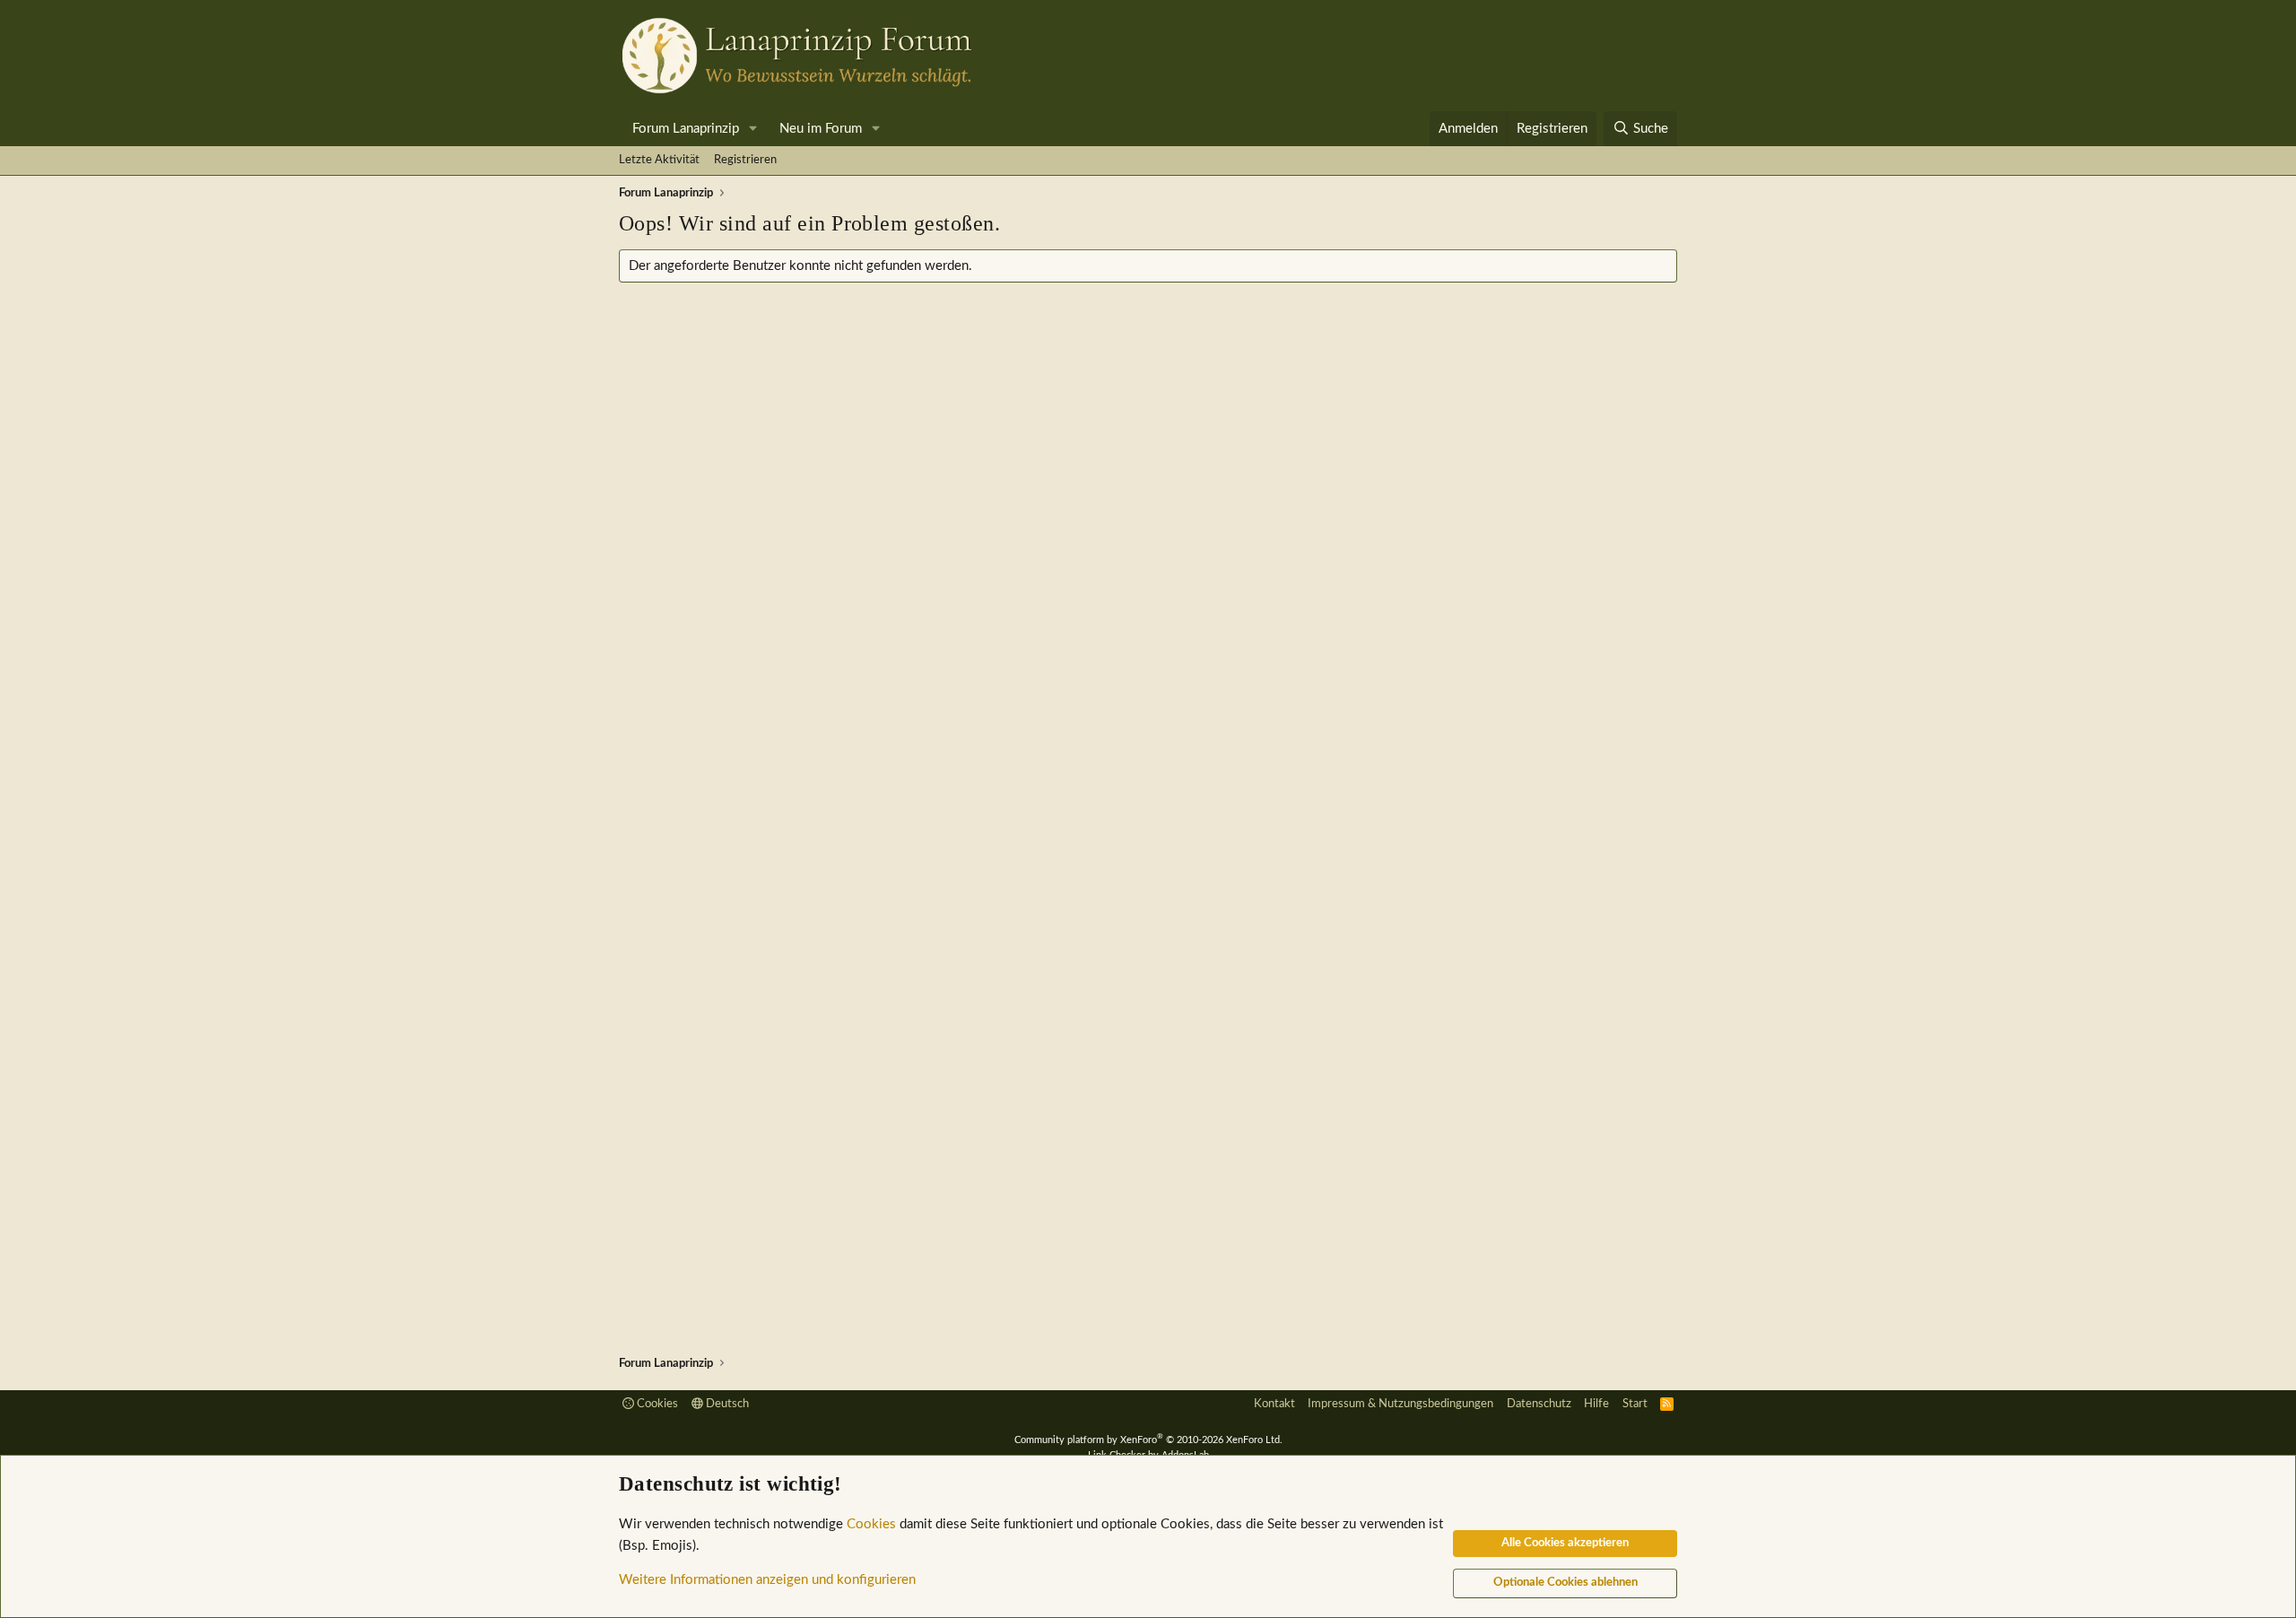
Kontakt (1274, 1404)
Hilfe (1596, 1404)
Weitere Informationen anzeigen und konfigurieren (767, 1580)
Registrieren (745, 160)
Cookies (656, 1404)
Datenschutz (1539, 1404)
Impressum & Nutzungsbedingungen (1400, 1404)
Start (1635, 1404)
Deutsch (726, 1404)
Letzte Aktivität (659, 160)
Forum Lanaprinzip (686, 129)
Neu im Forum (821, 129)
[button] (753, 129)
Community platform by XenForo (1148, 1440)
